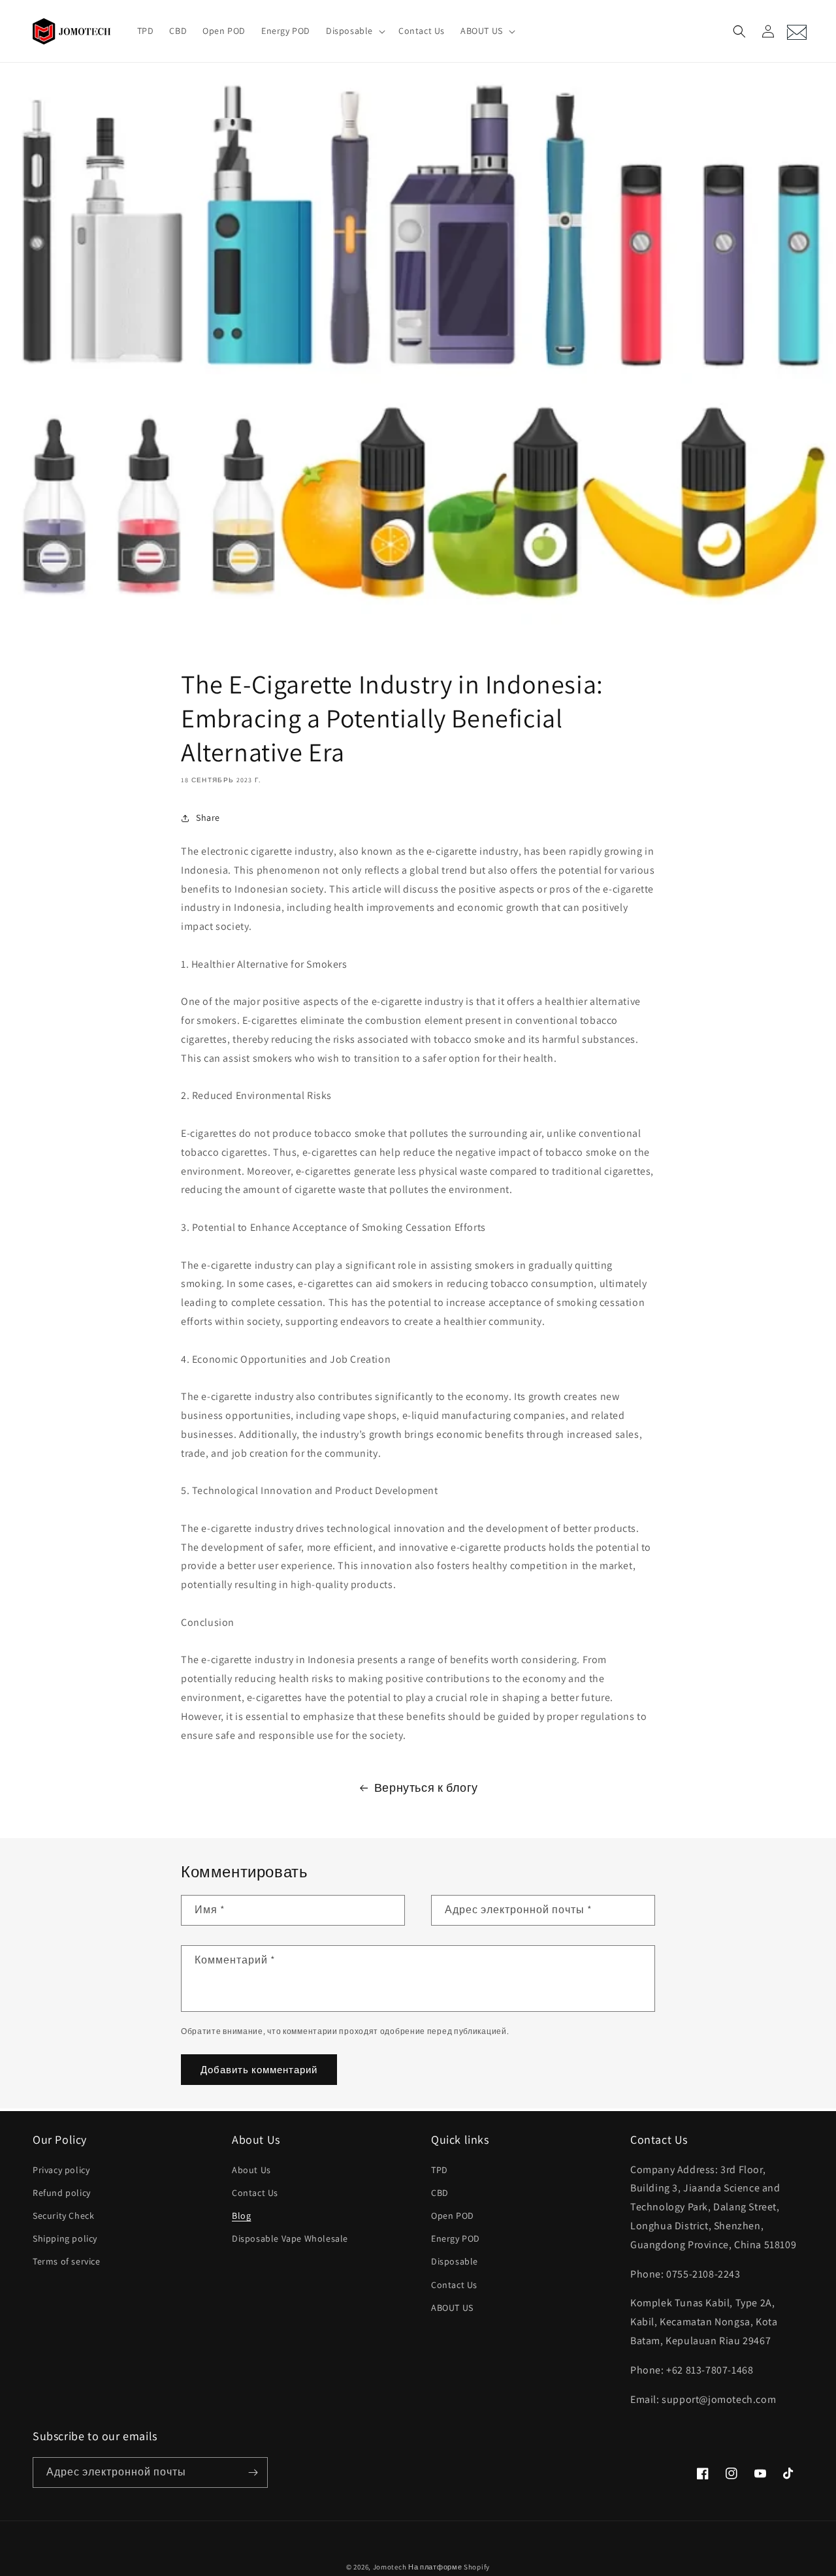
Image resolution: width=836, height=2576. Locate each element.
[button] (354, 31)
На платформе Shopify (449, 2567)
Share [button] (208, 818)
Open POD (453, 2216)
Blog (241, 2216)
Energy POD (456, 2238)
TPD (440, 2170)
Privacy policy (61, 2170)
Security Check (63, 2216)
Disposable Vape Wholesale (290, 2238)
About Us (251, 2170)
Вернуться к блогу (426, 1788)
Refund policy (62, 2193)
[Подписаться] (253, 2473)
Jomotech (390, 2567)
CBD (440, 2193)
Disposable (455, 2261)
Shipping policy (65, 2238)
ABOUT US (452, 2308)
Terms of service (67, 2261)
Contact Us (255, 2193)
